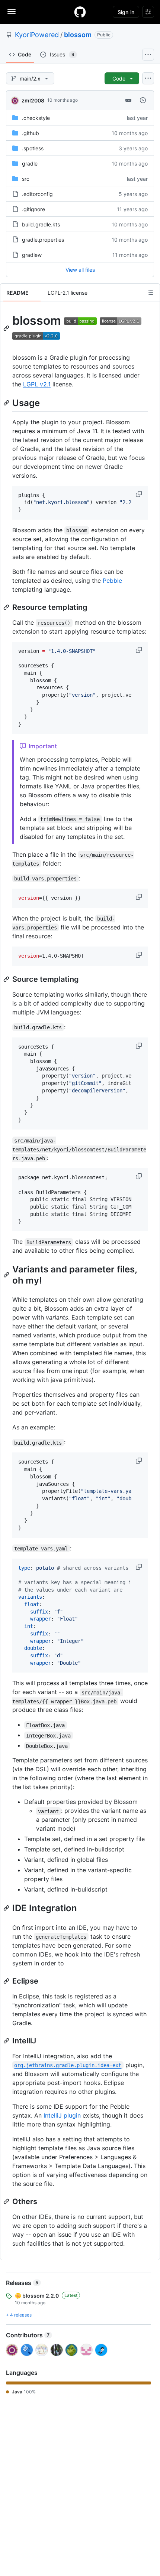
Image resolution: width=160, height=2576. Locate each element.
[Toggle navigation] (12, 12)
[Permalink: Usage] (7, 403)
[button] (140, 494)
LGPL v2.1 (37, 384)
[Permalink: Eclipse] (7, 1981)
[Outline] (150, 292)
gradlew (32, 255)
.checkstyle (36, 118)
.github (31, 133)
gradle (30, 164)
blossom (78, 35)
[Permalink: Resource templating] (7, 607)
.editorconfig (37, 194)
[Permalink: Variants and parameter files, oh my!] (7, 1275)
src (26, 179)
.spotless (33, 148)
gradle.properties (43, 240)
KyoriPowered (37, 35)
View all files (80, 270)
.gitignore (33, 209)
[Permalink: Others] (7, 2201)
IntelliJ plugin (62, 2115)
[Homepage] (80, 12)
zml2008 (33, 100)
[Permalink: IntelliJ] (7, 2041)
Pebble (112, 581)
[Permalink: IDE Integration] (7, 1908)
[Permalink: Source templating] (7, 979)
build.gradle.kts (41, 224)
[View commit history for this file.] (143, 100)
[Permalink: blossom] (7, 328)
